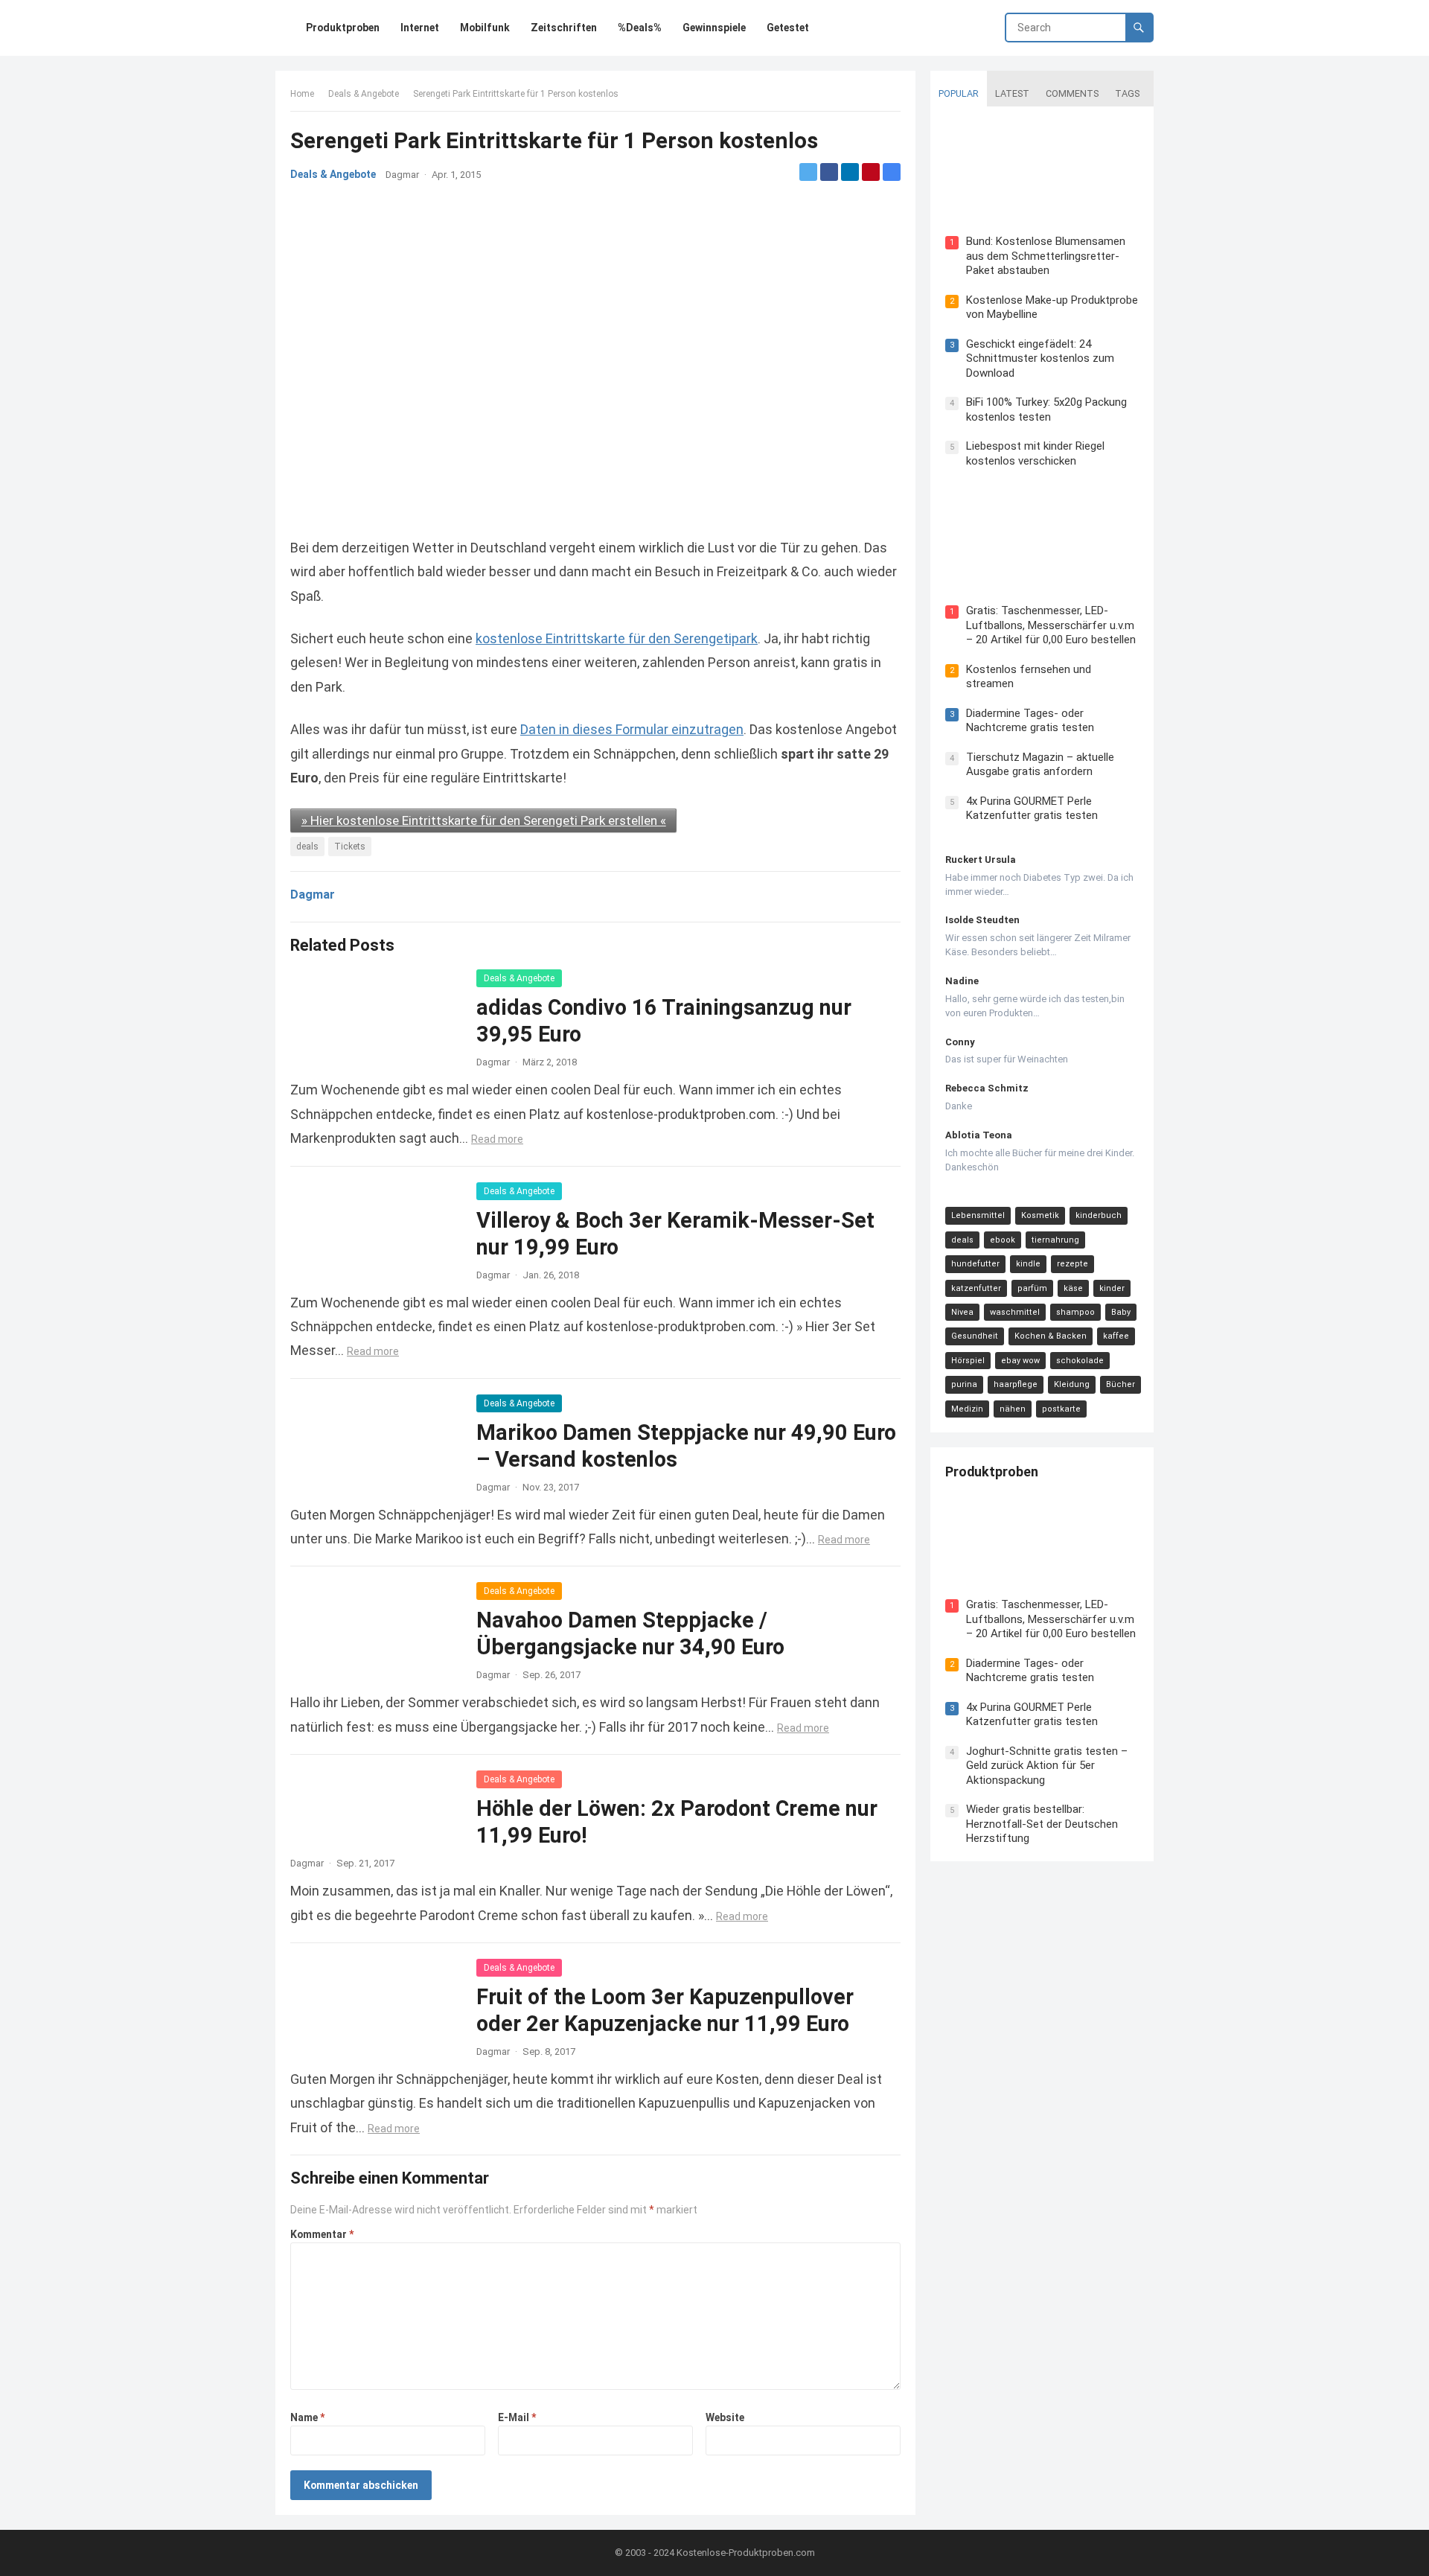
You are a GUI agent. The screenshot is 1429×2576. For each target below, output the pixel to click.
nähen (1013, 1409)
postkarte (1061, 1409)
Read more (497, 1139)
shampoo (1075, 1312)
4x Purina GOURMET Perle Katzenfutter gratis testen (1032, 809)
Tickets (350, 847)
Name (307, 2417)
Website (725, 2417)
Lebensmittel (978, 1215)
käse (1073, 1288)
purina (964, 1384)
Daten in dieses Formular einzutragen (632, 729)
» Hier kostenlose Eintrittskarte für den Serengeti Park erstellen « (484, 820)
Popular (959, 93)
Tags (1127, 93)
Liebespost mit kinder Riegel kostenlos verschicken (1035, 453)
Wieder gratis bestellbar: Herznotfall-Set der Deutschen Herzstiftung (1042, 1824)
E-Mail (517, 2417)
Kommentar (322, 2234)
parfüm (1032, 1288)
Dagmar (402, 175)
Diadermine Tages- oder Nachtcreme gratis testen (1030, 721)
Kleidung (1072, 1384)
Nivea (962, 1312)
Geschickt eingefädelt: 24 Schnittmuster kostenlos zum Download (1040, 358)
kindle (1028, 1264)
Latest (1012, 93)
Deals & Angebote (364, 94)
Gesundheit (975, 1336)
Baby (1121, 1312)
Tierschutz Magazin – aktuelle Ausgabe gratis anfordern (1040, 765)
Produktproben (992, 1472)
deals (307, 847)
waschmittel (1015, 1312)
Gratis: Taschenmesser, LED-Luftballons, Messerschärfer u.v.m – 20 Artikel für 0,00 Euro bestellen (1051, 625)
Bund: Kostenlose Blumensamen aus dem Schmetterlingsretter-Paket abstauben (1046, 256)
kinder (1112, 1288)
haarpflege (1016, 1384)
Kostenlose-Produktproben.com (746, 2553)
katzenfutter (976, 1288)
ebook (1003, 1240)
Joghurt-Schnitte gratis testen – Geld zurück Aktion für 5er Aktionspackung (1047, 1766)
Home (302, 94)
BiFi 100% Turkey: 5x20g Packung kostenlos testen (1046, 409)
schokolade (1080, 1361)
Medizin (967, 1409)
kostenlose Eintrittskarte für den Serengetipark (617, 638)
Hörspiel (968, 1361)
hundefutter (975, 1264)
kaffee (1116, 1336)
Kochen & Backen (1051, 1336)
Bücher (1120, 1384)
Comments (1072, 93)
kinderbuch (1099, 1215)
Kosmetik (1040, 1215)
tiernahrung (1055, 1240)
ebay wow (1020, 1361)
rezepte (1072, 1264)
